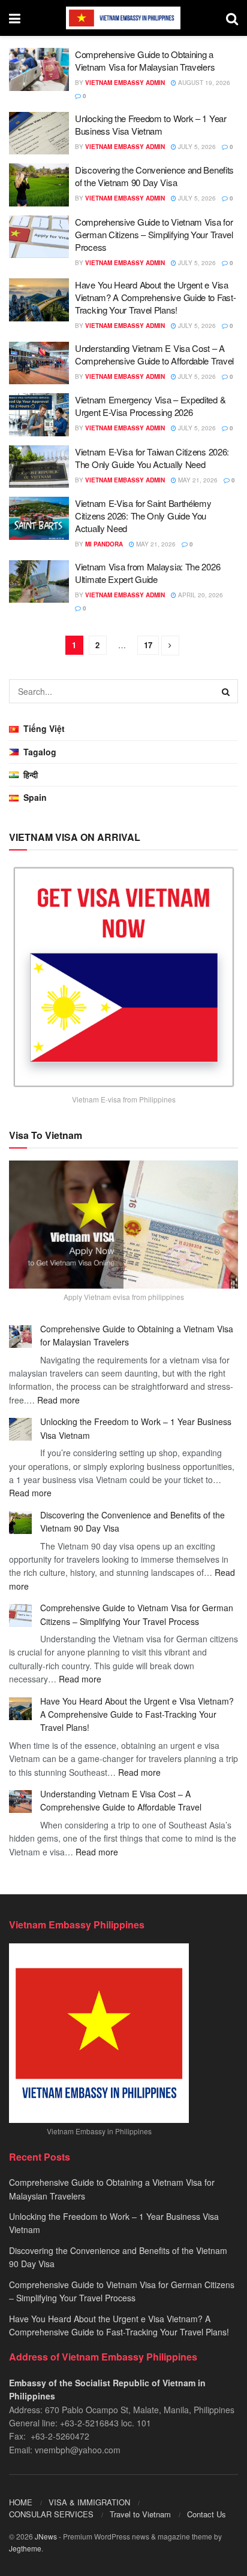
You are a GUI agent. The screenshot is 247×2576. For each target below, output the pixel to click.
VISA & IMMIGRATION (89, 2502)
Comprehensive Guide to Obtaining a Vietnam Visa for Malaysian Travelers (145, 60)
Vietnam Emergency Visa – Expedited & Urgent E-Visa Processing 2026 (150, 406)
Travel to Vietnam (140, 2514)
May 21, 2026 (197, 480)
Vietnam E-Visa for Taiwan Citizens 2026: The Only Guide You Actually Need (152, 458)
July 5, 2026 (196, 147)
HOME (21, 2502)
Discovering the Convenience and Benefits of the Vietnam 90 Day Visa (154, 176)
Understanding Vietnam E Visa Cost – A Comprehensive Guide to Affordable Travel (154, 354)
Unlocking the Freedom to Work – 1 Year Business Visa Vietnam (151, 124)
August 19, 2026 (203, 83)
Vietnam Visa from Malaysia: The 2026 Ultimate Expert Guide (147, 573)
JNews (46, 2536)
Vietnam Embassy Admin (125, 83)
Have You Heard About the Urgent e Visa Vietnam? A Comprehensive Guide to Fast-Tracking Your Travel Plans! (155, 297)
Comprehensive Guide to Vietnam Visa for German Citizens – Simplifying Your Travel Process (154, 234)
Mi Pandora (104, 544)
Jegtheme (25, 2548)
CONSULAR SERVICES (51, 2514)
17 (148, 645)
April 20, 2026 (200, 595)
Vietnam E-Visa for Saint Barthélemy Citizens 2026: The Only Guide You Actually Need (143, 516)
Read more (58, 1400)
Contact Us (207, 2514)
